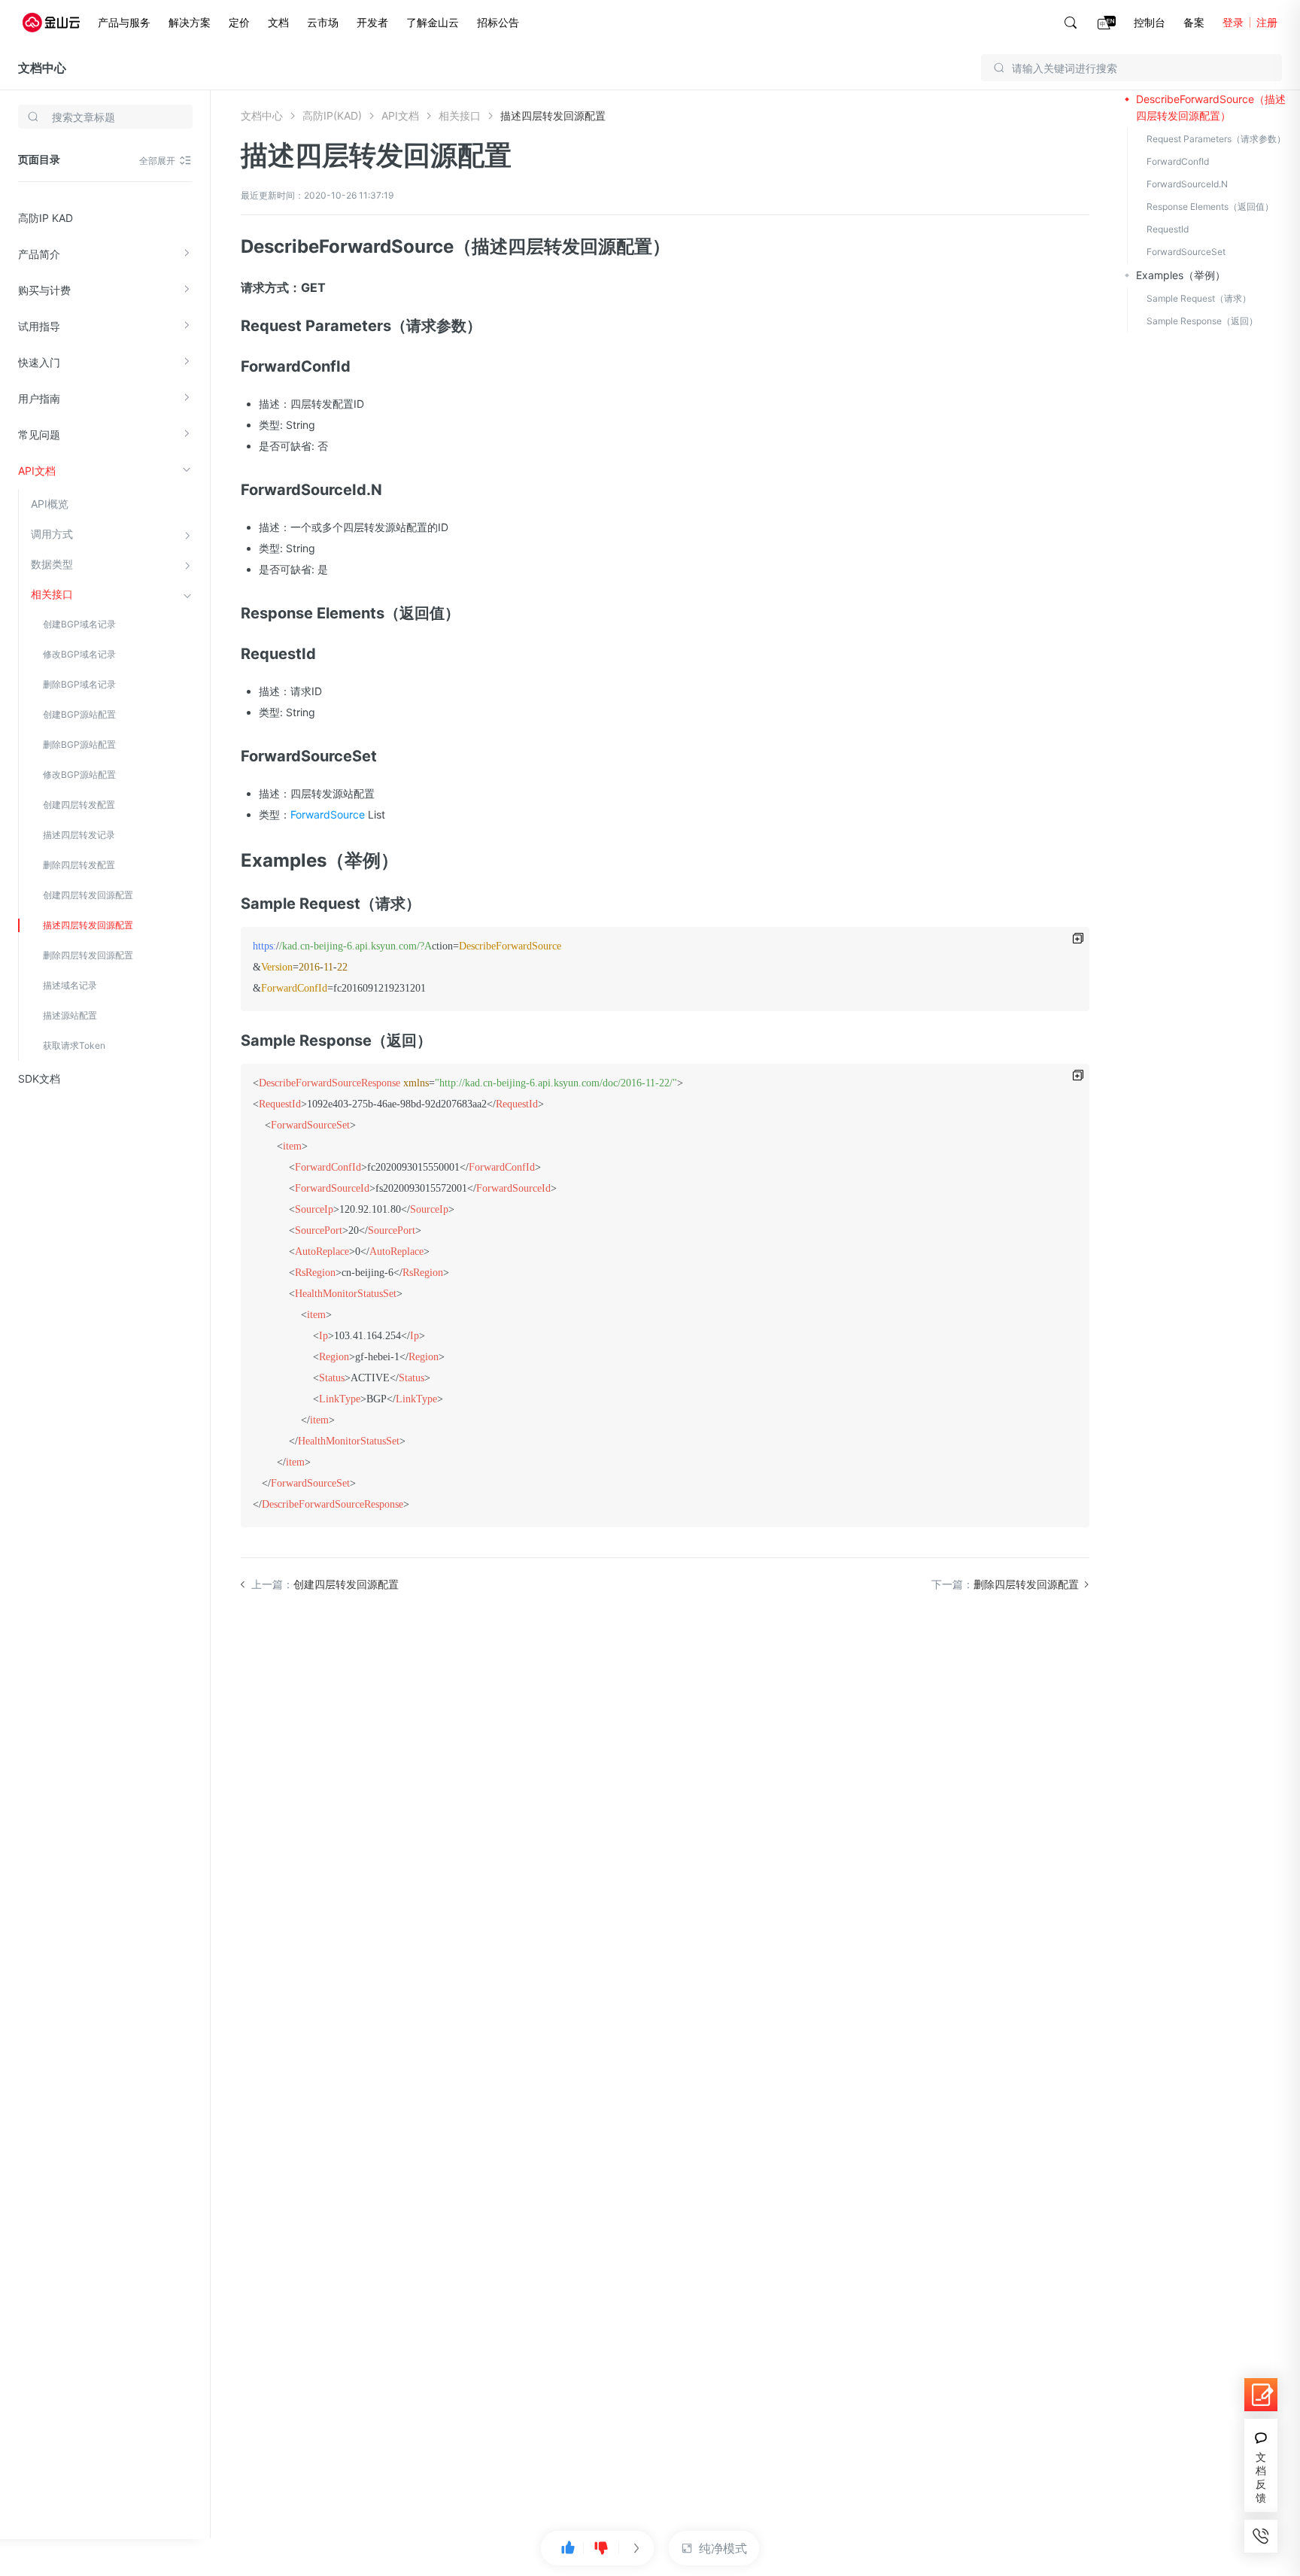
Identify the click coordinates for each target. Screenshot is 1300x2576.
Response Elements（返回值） (1210, 207)
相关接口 (52, 594)
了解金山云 (433, 22)
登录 (1233, 22)
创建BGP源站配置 (79, 714)
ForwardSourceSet (1186, 252)
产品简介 (39, 254)
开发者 (372, 22)
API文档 (37, 471)
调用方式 (52, 534)
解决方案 (190, 22)
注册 (1267, 22)
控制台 (1150, 22)
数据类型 (52, 564)
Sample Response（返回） (1202, 321)
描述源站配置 (70, 1015)
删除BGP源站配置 (79, 744)
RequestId (1168, 229)
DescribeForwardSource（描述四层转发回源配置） (1211, 107)
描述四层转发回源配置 (88, 925)
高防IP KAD (46, 218)
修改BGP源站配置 (79, 775)
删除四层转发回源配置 (88, 955)
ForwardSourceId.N (1187, 184)
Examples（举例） (1181, 275)
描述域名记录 (70, 985)
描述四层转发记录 (79, 835)
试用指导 (39, 326)
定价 (239, 22)
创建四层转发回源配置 (88, 895)
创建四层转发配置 (79, 805)
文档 (278, 22)
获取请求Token (74, 1045)
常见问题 (39, 434)
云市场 (323, 22)
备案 (1194, 22)
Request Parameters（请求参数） (1216, 139)
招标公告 (498, 22)
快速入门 (39, 362)
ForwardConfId (1178, 161)
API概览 (50, 504)
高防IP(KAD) (332, 115)
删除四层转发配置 (79, 865)
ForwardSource (328, 814)
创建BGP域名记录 (79, 624)
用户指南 (39, 398)
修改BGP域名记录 (79, 654)
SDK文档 (39, 1078)
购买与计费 (44, 290)
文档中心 (42, 68)
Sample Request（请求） (1199, 298)
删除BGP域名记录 (79, 684)
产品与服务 (124, 22)
